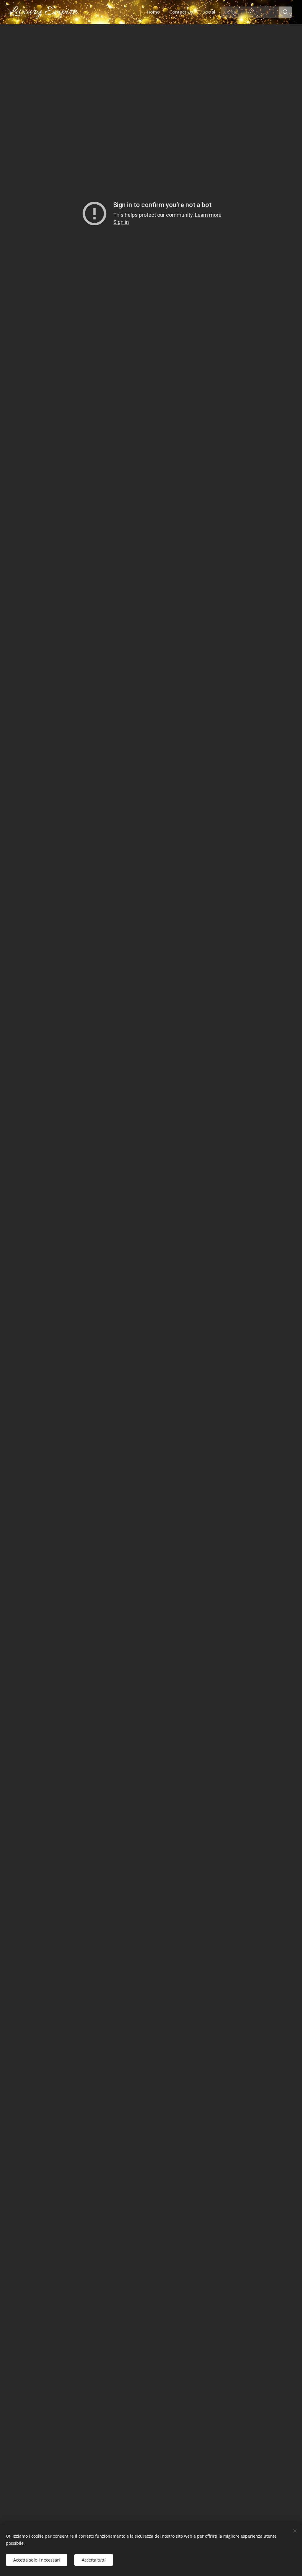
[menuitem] (155, 12)
